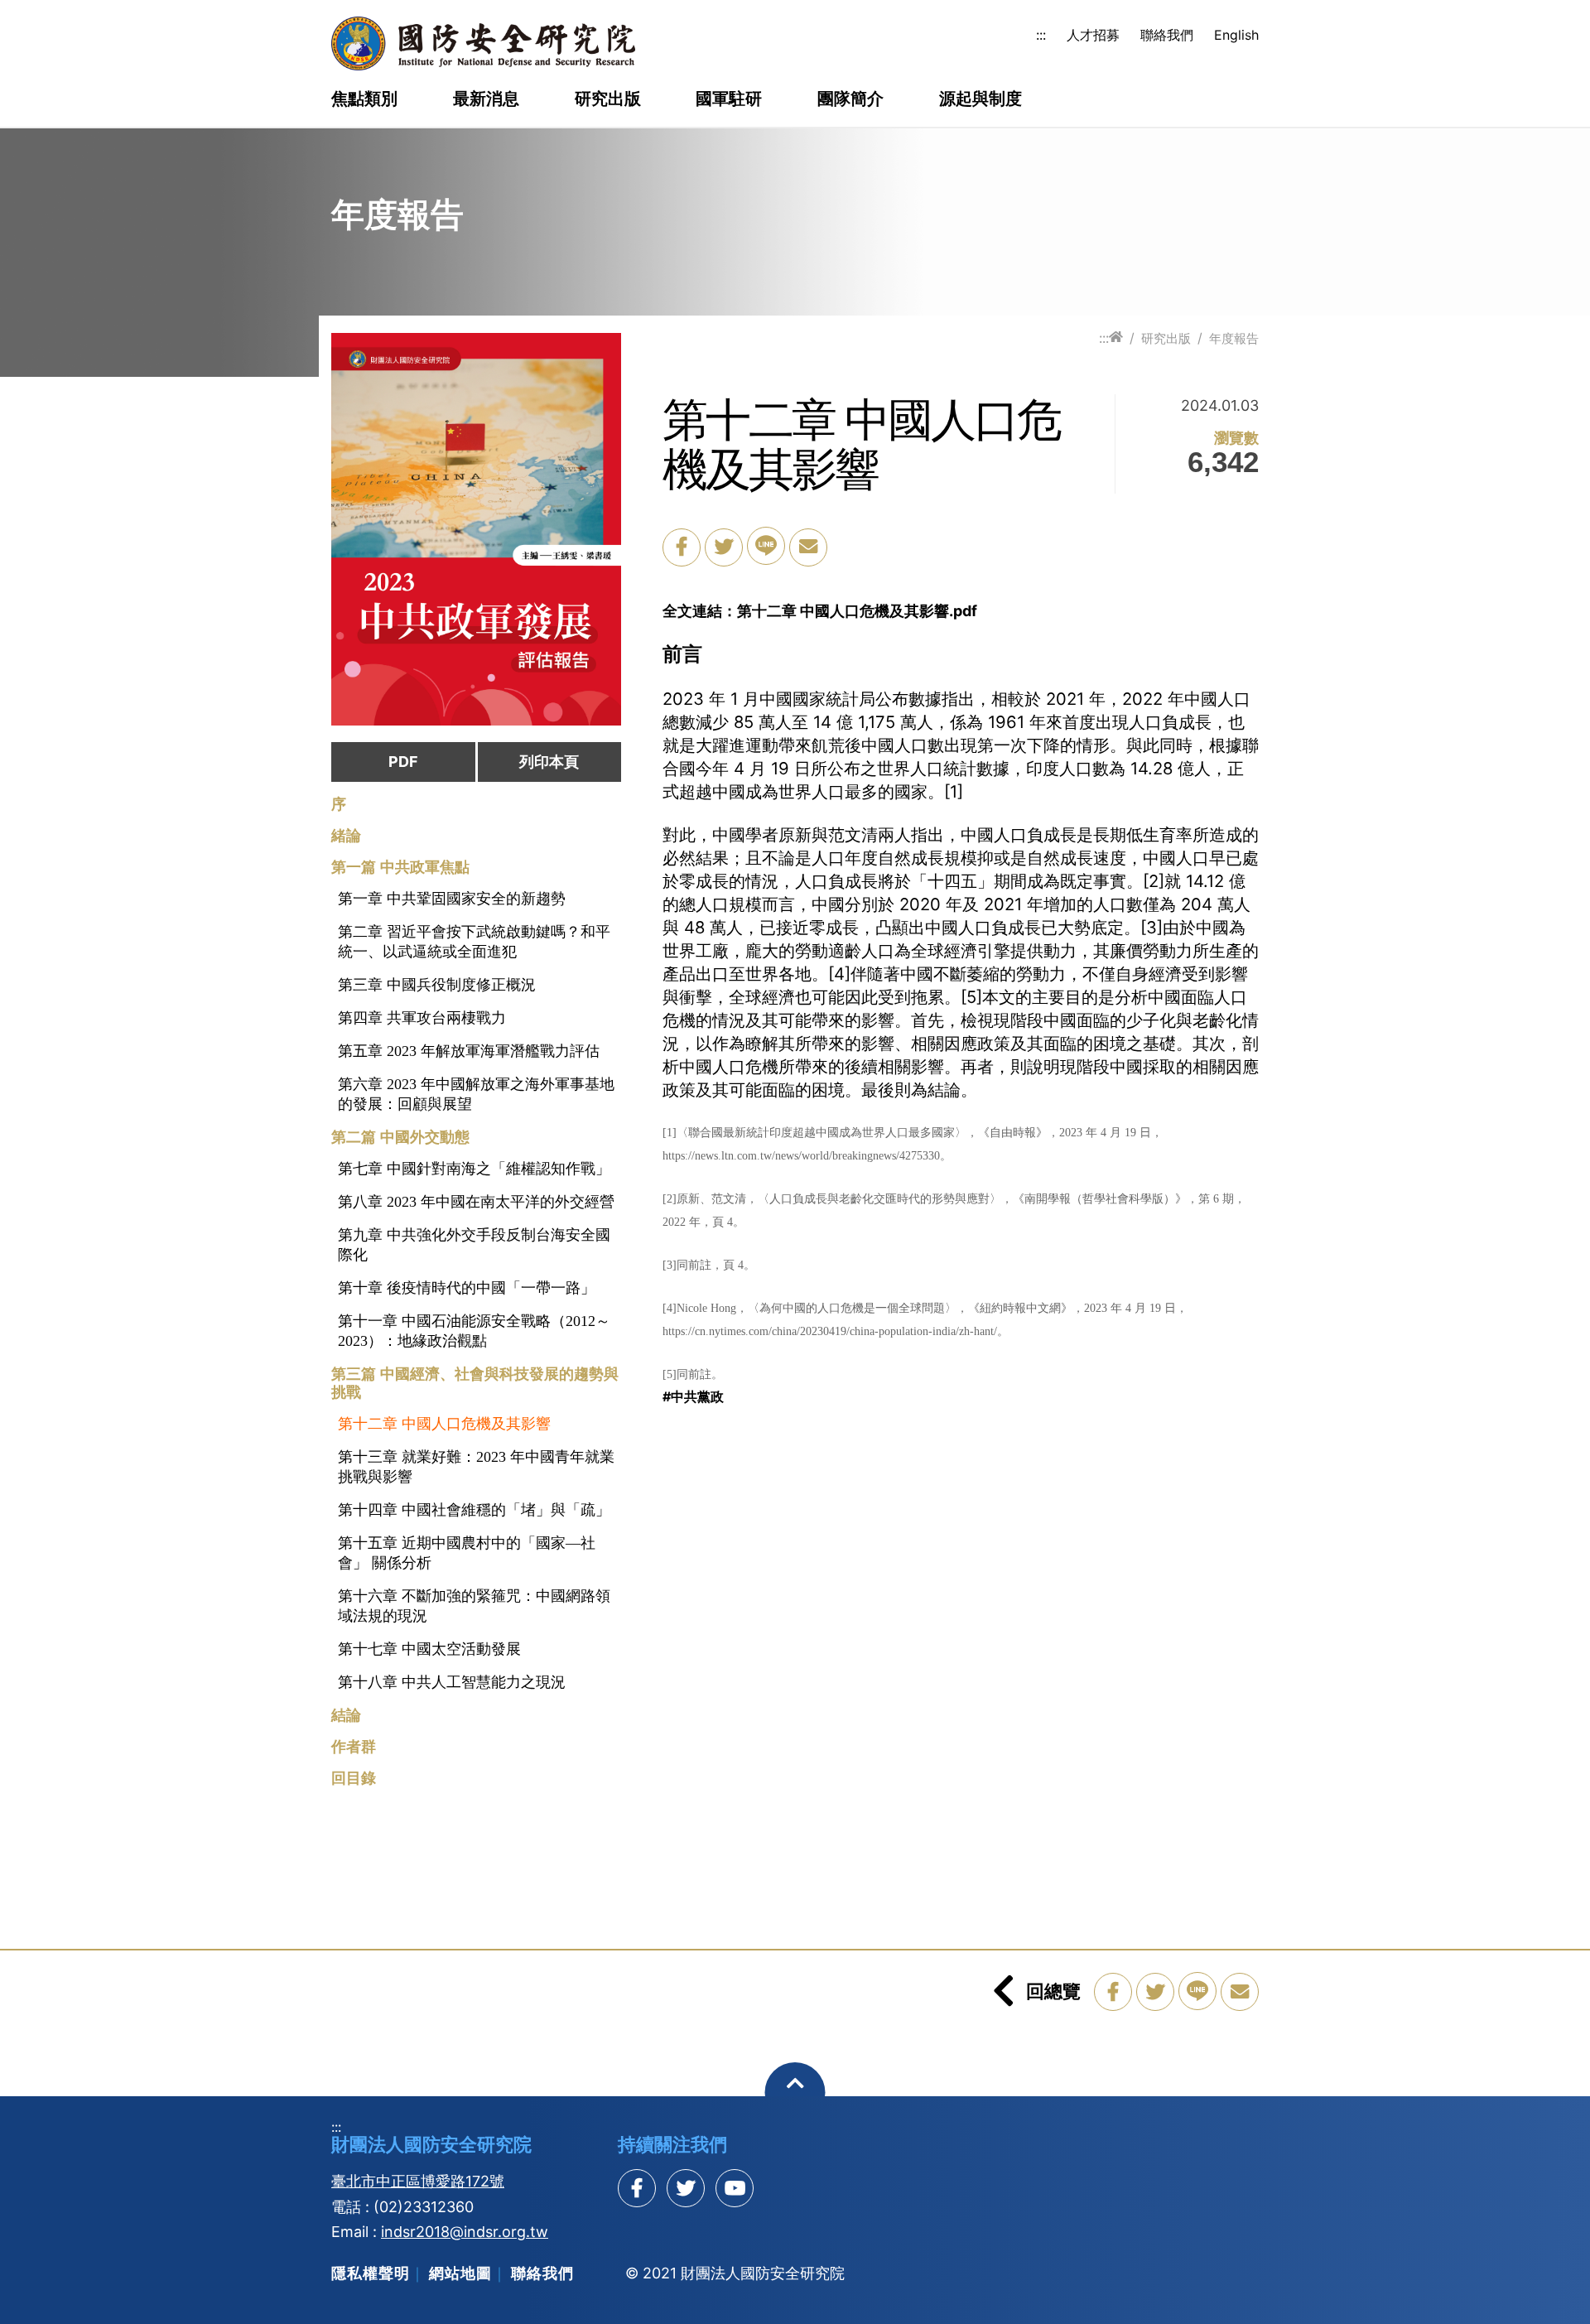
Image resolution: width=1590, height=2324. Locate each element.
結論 (346, 1715)
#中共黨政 (693, 1396)
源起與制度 (980, 99)
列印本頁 (549, 762)
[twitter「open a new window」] (724, 547)
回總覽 (1053, 1991)
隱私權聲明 (371, 2273)
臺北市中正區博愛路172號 (418, 2181)
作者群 (354, 1747)
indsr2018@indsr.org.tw (465, 2232)
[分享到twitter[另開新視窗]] (686, 2188)
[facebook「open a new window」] (682, 547)
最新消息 (486, 99)
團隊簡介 (850, 99)
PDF (403, 762)
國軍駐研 (729, 99)
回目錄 (354, 1778)
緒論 (346, 836)
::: (1041, 35)
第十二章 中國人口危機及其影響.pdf (857, 611)
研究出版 (608, 99)
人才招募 (1093, 35)
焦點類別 (364, 99)
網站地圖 (460, 2273)
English (1236, 35)
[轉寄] (808, 547)
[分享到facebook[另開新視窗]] (637, 2188)
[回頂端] (795, 2093)
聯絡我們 (1167, 35)
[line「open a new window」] (766, 546)
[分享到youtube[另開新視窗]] (735, 2188)
